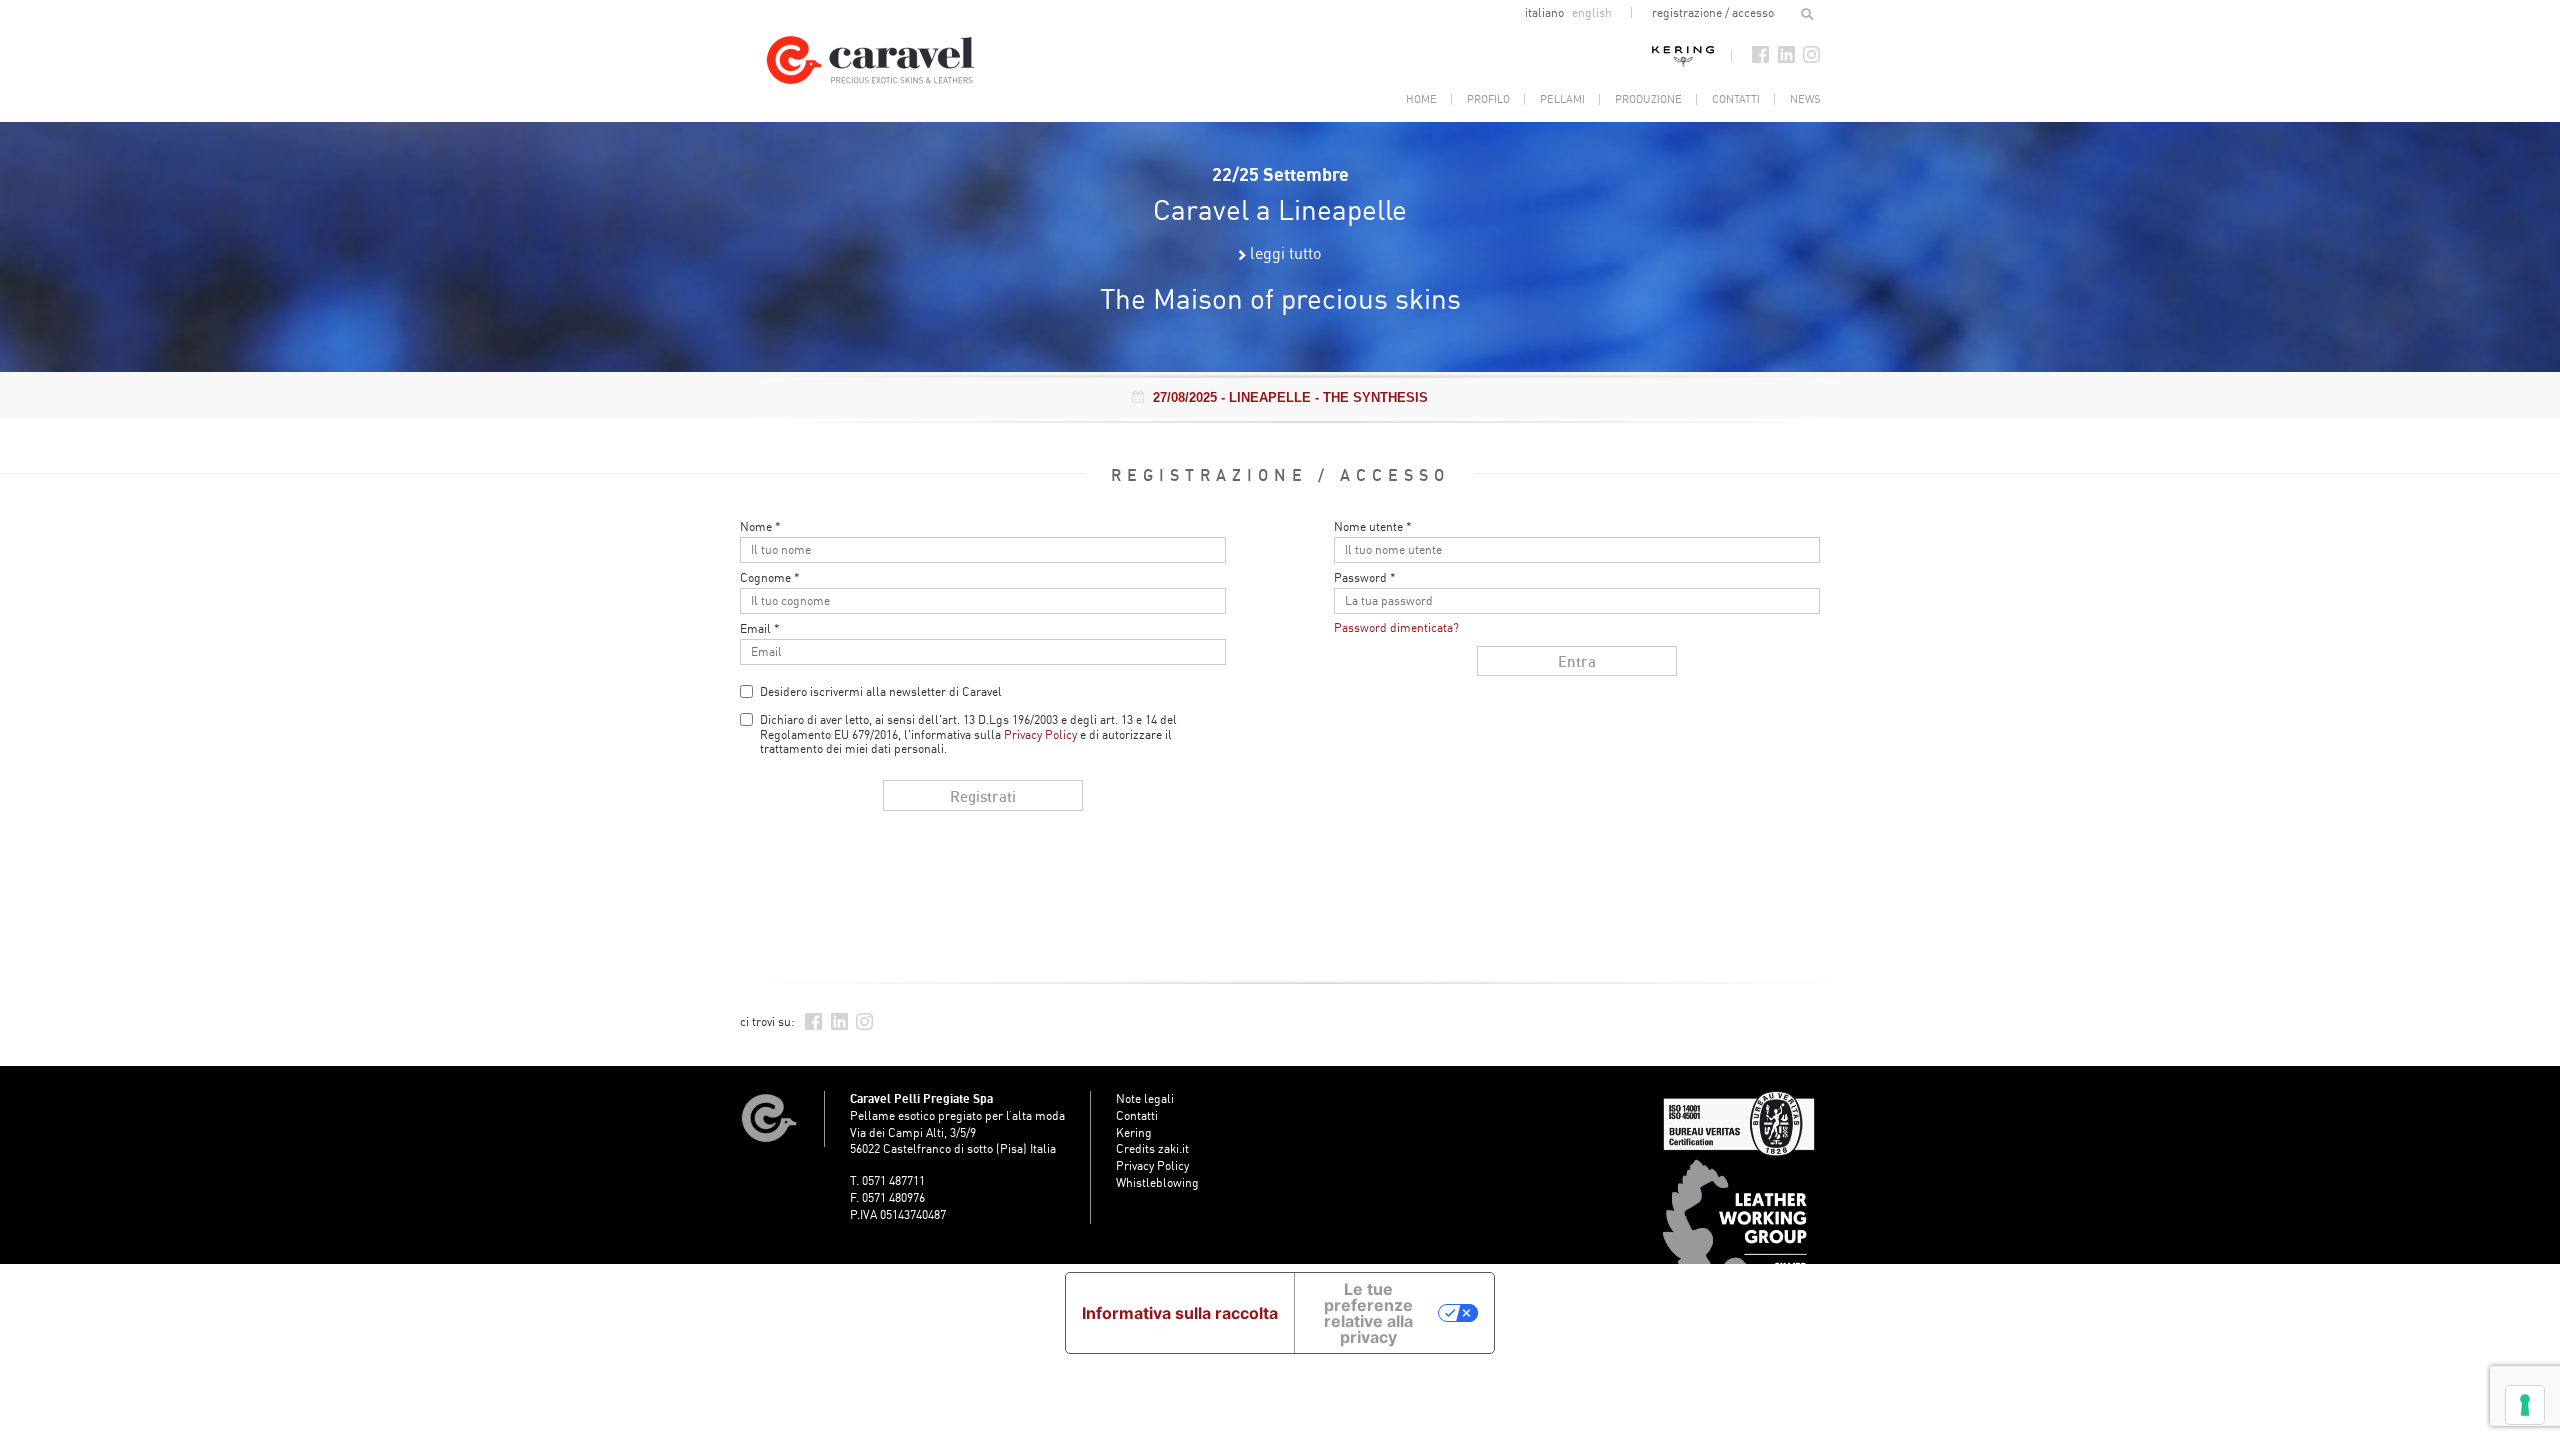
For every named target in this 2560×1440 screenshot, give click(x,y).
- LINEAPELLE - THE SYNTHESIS (1290, 397)
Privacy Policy (1040, 734)
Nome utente (1373, 527)
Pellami (1562, 99)
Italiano (1546, 12)
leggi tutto (1285, 253)
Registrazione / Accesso (1713, 12)
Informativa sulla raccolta (1180, 1313)
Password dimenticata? (1396, 627)
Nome (760, 527)
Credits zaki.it (1152, 1148)
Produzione (1648, 99)
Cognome (770, 578)
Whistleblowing (1157, 1182)
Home (1421, 99)
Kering (1683, 55)
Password (1365, 578)
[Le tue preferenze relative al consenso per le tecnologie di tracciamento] (2525, 1405)
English (1592, 12)
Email (760, 629)
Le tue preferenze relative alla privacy (1368, 1313)
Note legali (1145, 1098)
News (1805, 99)
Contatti (1736, 99)
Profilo (1488, 99)
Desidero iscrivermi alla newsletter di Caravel (881, 691)
